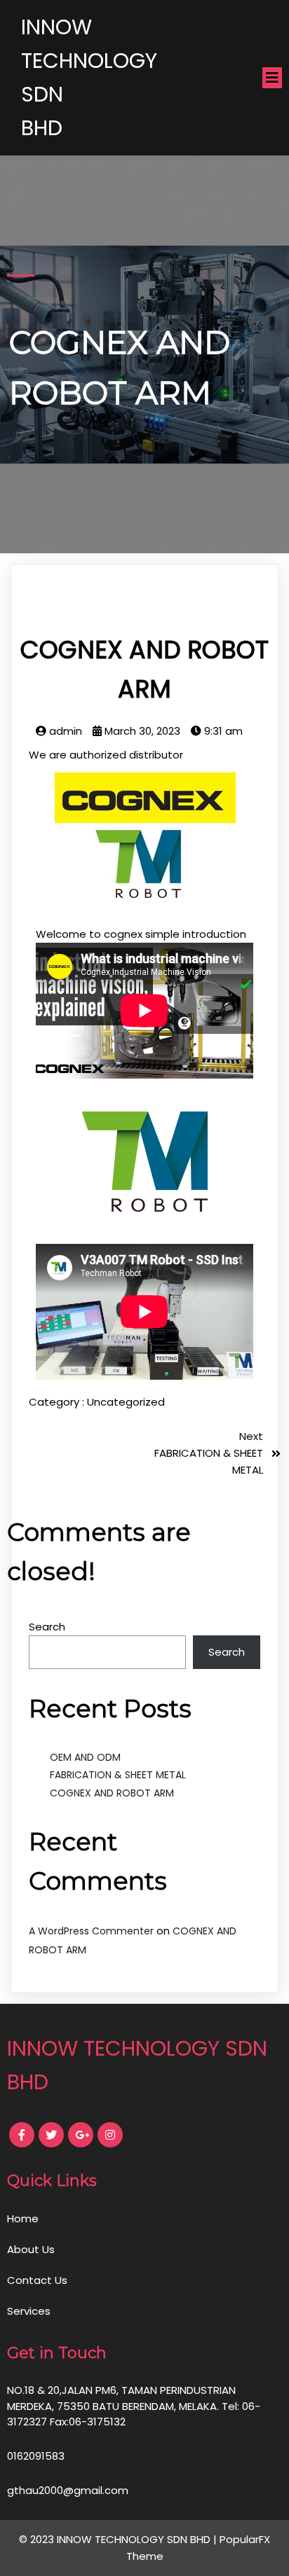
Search (47, 1627)
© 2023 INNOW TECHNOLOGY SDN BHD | (119, 2539)
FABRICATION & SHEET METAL (118, 1775)
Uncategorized (126, 1402)
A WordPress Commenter (91, 1931)
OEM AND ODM (85, 1757)
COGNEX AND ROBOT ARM (112, 1793)
